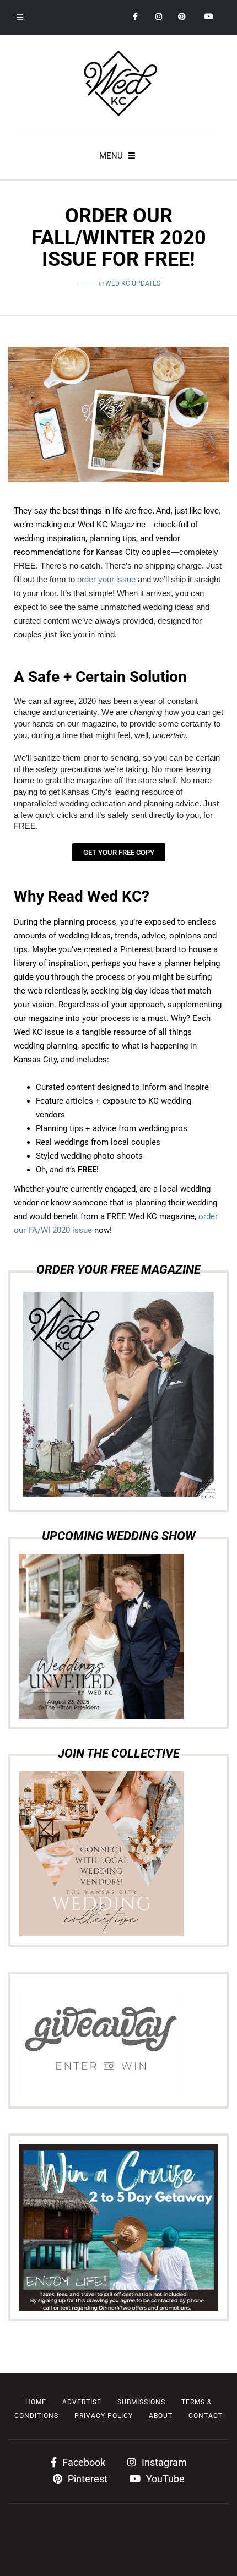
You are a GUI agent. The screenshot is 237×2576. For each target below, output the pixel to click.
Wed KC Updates (133, 283)
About (161, 2416)
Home (36, 2402)
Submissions (141, 2402)
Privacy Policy (104, 2416)
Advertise (82, 2402)
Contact (206, 2416)
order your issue (107, 580)
